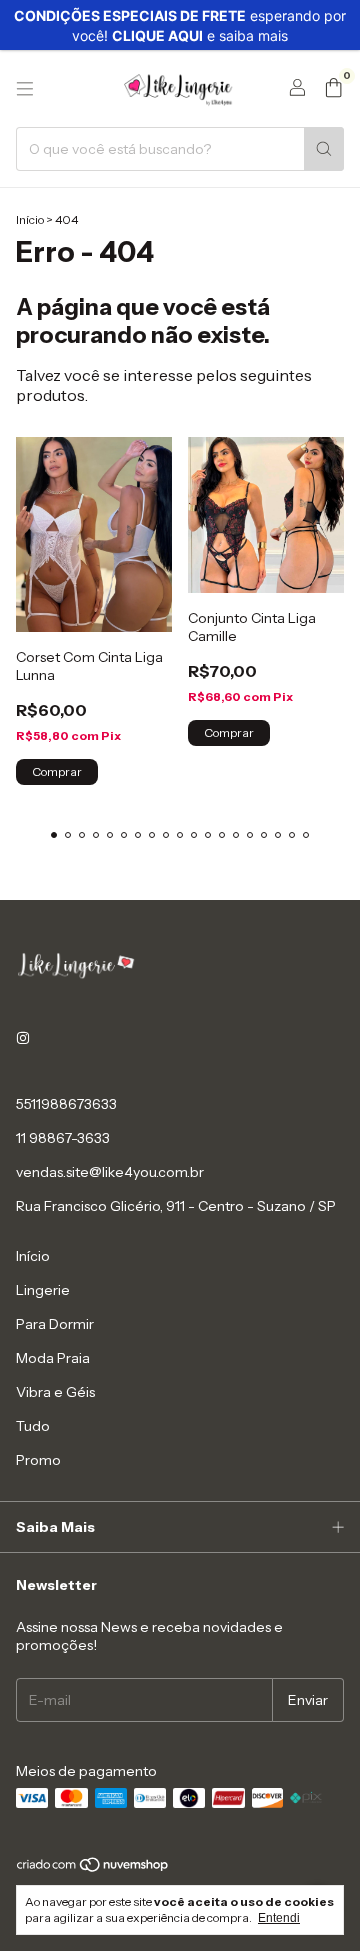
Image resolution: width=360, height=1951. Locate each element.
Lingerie (43, 1290)
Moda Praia (53, 1358)
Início (30, 219)
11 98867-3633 (63, 1138)
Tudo (33, 1426)
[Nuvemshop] (93, 1868)
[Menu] (25, 89)
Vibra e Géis (55, 1392)
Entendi (279, 1918)
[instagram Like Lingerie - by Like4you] (23, 1038)
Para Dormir (55, 1324)
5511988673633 (66, 1104)
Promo (38, 1460)
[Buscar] (324, 149)
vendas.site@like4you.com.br (110, 1172)
